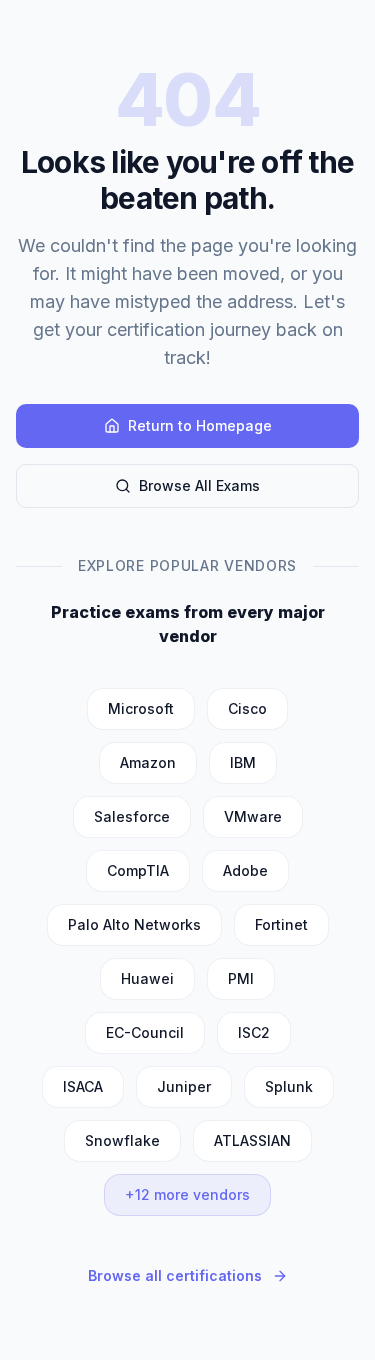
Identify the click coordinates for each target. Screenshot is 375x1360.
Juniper (184, 1086)
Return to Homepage (200, 425)
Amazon (148, 762)
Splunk (289, 1086)
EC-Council (145, 1032)
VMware (253, 816)
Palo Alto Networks (134, 924)
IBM (243, 762)
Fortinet (281, 924)
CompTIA (138, 870)
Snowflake (122, 1140)
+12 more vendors (187, 1194)
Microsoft (141, 708)
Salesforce (132, 816)
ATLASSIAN (252, 1140)
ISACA (83, 1086)
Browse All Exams (199, 485)
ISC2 (254, 1032)
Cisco (247, 708)
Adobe (245, 870)
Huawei (147, 978)
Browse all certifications (175, 1275)
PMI (241, 978)
